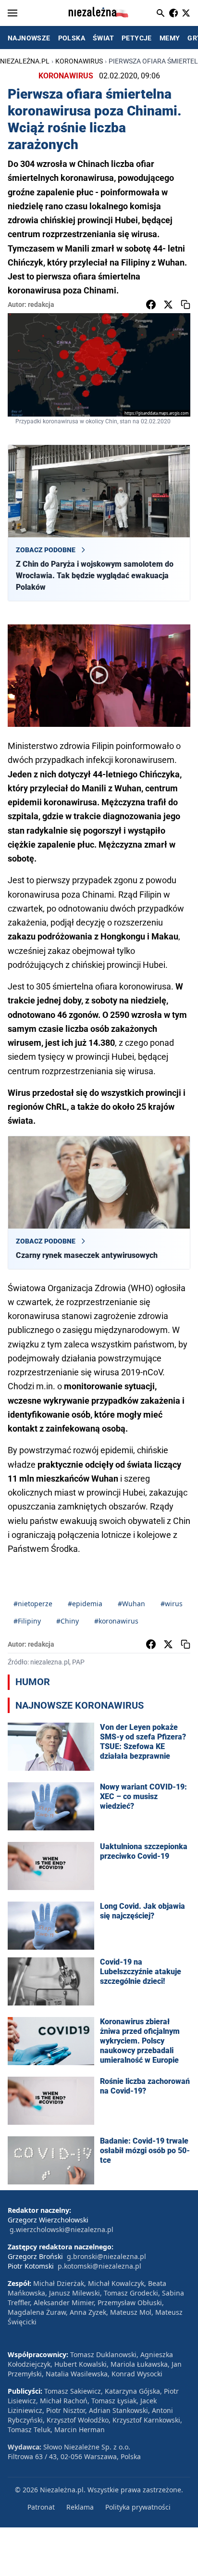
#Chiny (68, 1621)
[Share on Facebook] (151, 305)
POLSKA (72, 38)
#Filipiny (27, 1621)
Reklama (80, 2507)
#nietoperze (33, 1604)
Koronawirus (79, 61)
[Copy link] (186, 305)
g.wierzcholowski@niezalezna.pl (62, 2229)
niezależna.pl (25, 61)
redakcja (41, 305)
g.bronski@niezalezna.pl (106, 2256)
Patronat (41, 2507)
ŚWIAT (103, 38)
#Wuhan (131, 1604)
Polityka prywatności (138, 2507)
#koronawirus (116, 1621)
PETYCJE (137, 38)
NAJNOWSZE (29, 38)
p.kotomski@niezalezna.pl (99, 2266)
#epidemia (85, 1604)
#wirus (172, 1604)
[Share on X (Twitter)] (168, 305)
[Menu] (12, 13)
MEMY (170, 38)
